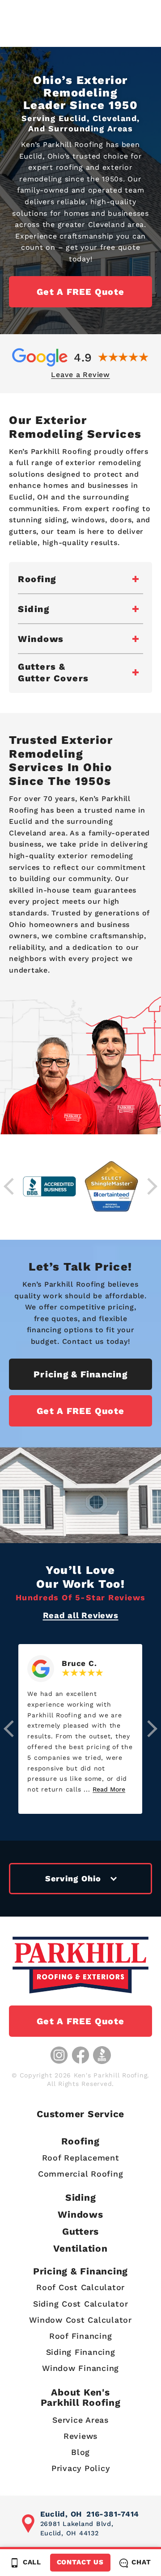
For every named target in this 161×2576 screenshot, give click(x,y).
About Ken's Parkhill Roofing (81, 2397)
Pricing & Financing (80, 1374)
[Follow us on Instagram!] (59, 2055)
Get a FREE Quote (80, 292)
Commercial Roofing (81, 2174)
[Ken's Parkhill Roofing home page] (80, 1965)
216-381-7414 (113, 2514)
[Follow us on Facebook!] (80, 2055)
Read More (109, 1789)
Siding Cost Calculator (81, 2304)
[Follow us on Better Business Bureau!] (102, 2055)
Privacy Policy (81, 2468)
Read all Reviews (81, 1615)
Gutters (80, 2231)
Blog (80, 2452)
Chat (141, 2562)
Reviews (80, 2436)
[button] (9, 1729)
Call (32, 2562)
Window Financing (80, 2368)
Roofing (80, 2141)
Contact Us (80, 2562)
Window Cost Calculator (80, 2320)
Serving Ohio (73, 1878)
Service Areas (80, 2420)
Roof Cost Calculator (80, 2287)
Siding (81, 2197)
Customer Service (80, 2114)
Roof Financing (81, 2336)
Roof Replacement (81, 2158)
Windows (80, 2214)
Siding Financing (81, 2352)
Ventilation (80, 2248)
